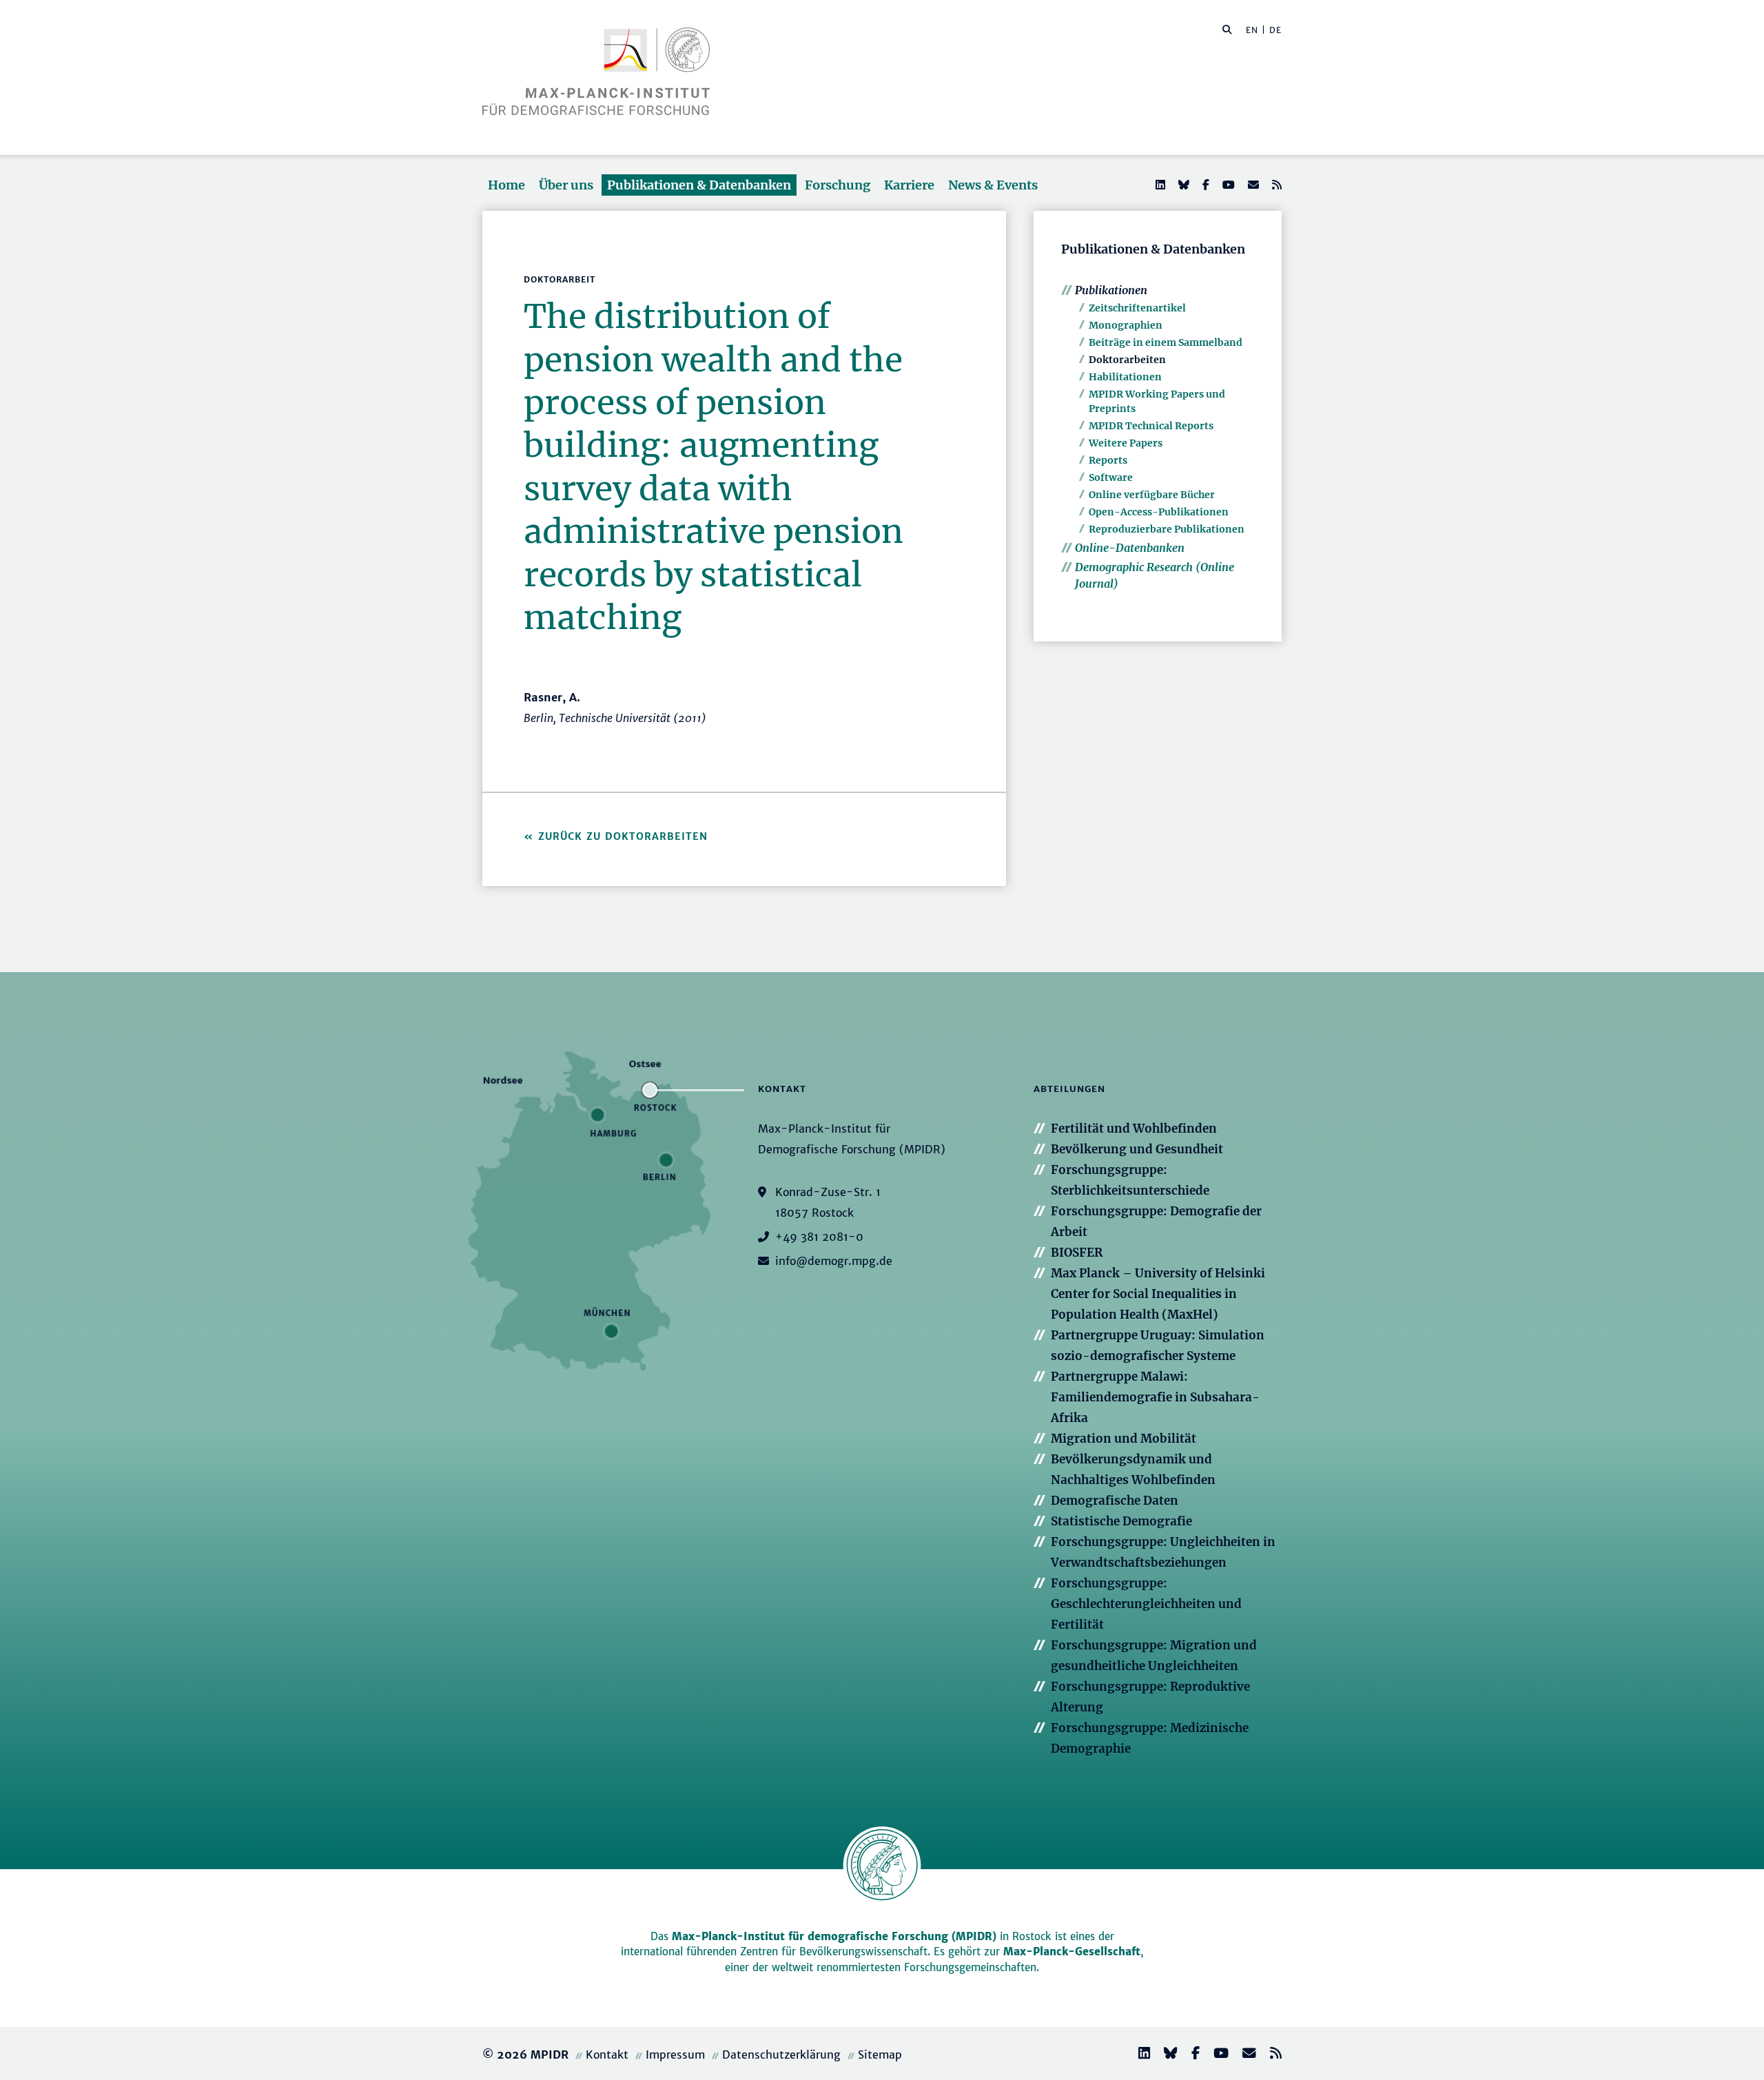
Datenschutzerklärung (781, 2055)
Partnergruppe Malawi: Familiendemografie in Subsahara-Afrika (1155, 1397)
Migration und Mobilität (1124, 1439)
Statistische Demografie (1121, 1521)
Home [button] (506, 185)
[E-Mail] (1252, 185)
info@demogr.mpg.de (834, 1261)
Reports (1108, 460)
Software (1111, 477)
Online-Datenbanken (1130, 548)
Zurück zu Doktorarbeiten (623, 836)
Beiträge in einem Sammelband (1166, 342)
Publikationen (1111, 290)
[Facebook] (1204, 185)
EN (1252, 30)
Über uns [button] (566, 185)
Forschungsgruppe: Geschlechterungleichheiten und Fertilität (1146, 1604)
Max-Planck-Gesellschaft (1072, 1952)
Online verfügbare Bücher (1152, 495)
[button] (1227, 29)
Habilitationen (1125, 377)
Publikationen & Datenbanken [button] (699, 185)
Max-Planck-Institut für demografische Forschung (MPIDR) (834, 1936)
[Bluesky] (1182, 185)
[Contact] (1244, 2055)
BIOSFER (1077, 1253)
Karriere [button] (909, 185)
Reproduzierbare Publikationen (1167, 529)
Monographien (1126, 325)
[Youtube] (1227, 185)
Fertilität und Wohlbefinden (1134, 1129)
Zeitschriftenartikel (1137, 308)
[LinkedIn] (1159, 185)
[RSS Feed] (1275, 185)
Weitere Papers (1126, 443)
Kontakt (607, 2055)
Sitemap (880, 2055)
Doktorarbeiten (1127, 360)
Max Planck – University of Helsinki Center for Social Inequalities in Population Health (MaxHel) (1158, 1294)
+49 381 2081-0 (819, 1237)
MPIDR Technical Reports (1151, 426)
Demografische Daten (1115, 1501)
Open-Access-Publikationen (1159, 512)
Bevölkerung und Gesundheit (1137, 1149)
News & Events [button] (993, 185)
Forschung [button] (838, 185)
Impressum (675, 2055)
